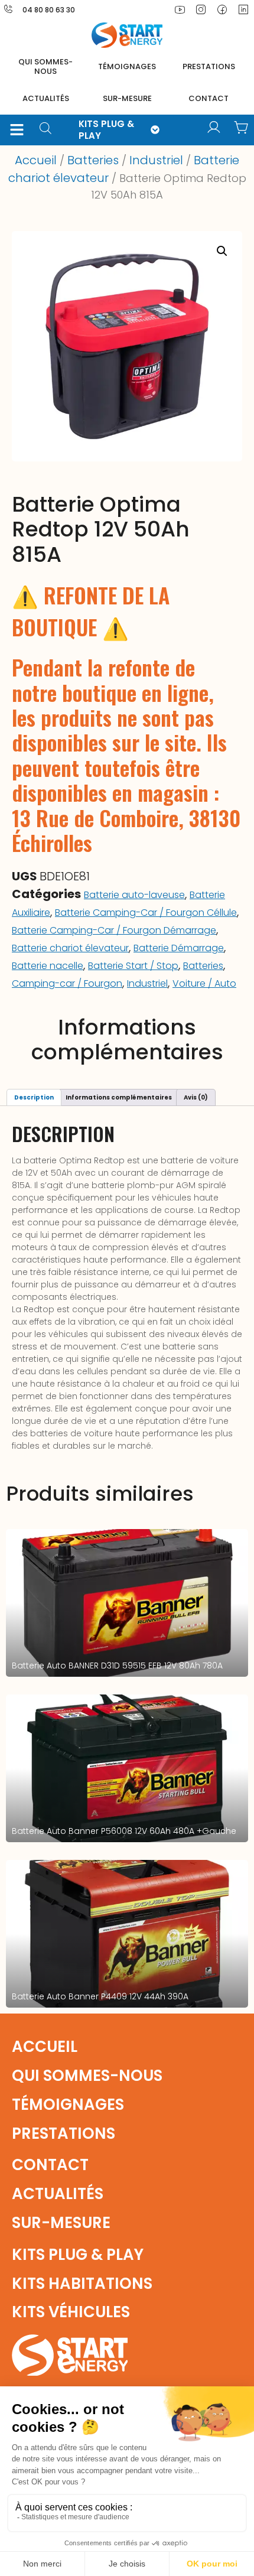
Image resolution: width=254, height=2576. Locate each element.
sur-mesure (127, 98)
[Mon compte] (214, 128)
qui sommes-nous (87, 2076)
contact (209, 98)
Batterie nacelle (48, 966)
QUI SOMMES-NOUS (45, 66)
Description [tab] (34, 1097)
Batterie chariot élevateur (70, 948)
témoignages (127, 66)
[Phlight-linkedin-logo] (243, 9)
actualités (46, 98)
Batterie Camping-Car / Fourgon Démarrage (114, 930)
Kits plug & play (78, 2255)
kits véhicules (71, 2312)
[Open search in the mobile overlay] (50, 130)
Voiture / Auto (204, 983)
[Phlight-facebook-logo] (222, 9)
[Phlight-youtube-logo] (180, 9)
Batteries (93, 160)
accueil (45, 2047)
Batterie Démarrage (179, 948)
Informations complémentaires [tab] (119, 1097)
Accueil (36, 160)
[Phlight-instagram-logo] (201, 9)
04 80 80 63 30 (49, 10)
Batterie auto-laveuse (134, 895)
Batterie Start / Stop (133, 966)
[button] (17, 130)
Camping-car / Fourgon (67, 983)
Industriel (156, 160)
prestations (209, 66)
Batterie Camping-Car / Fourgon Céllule (146, 913)
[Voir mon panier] (241, 128)
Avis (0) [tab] (196, 1097)
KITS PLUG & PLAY (106, 130)
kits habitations (82, 2284)
